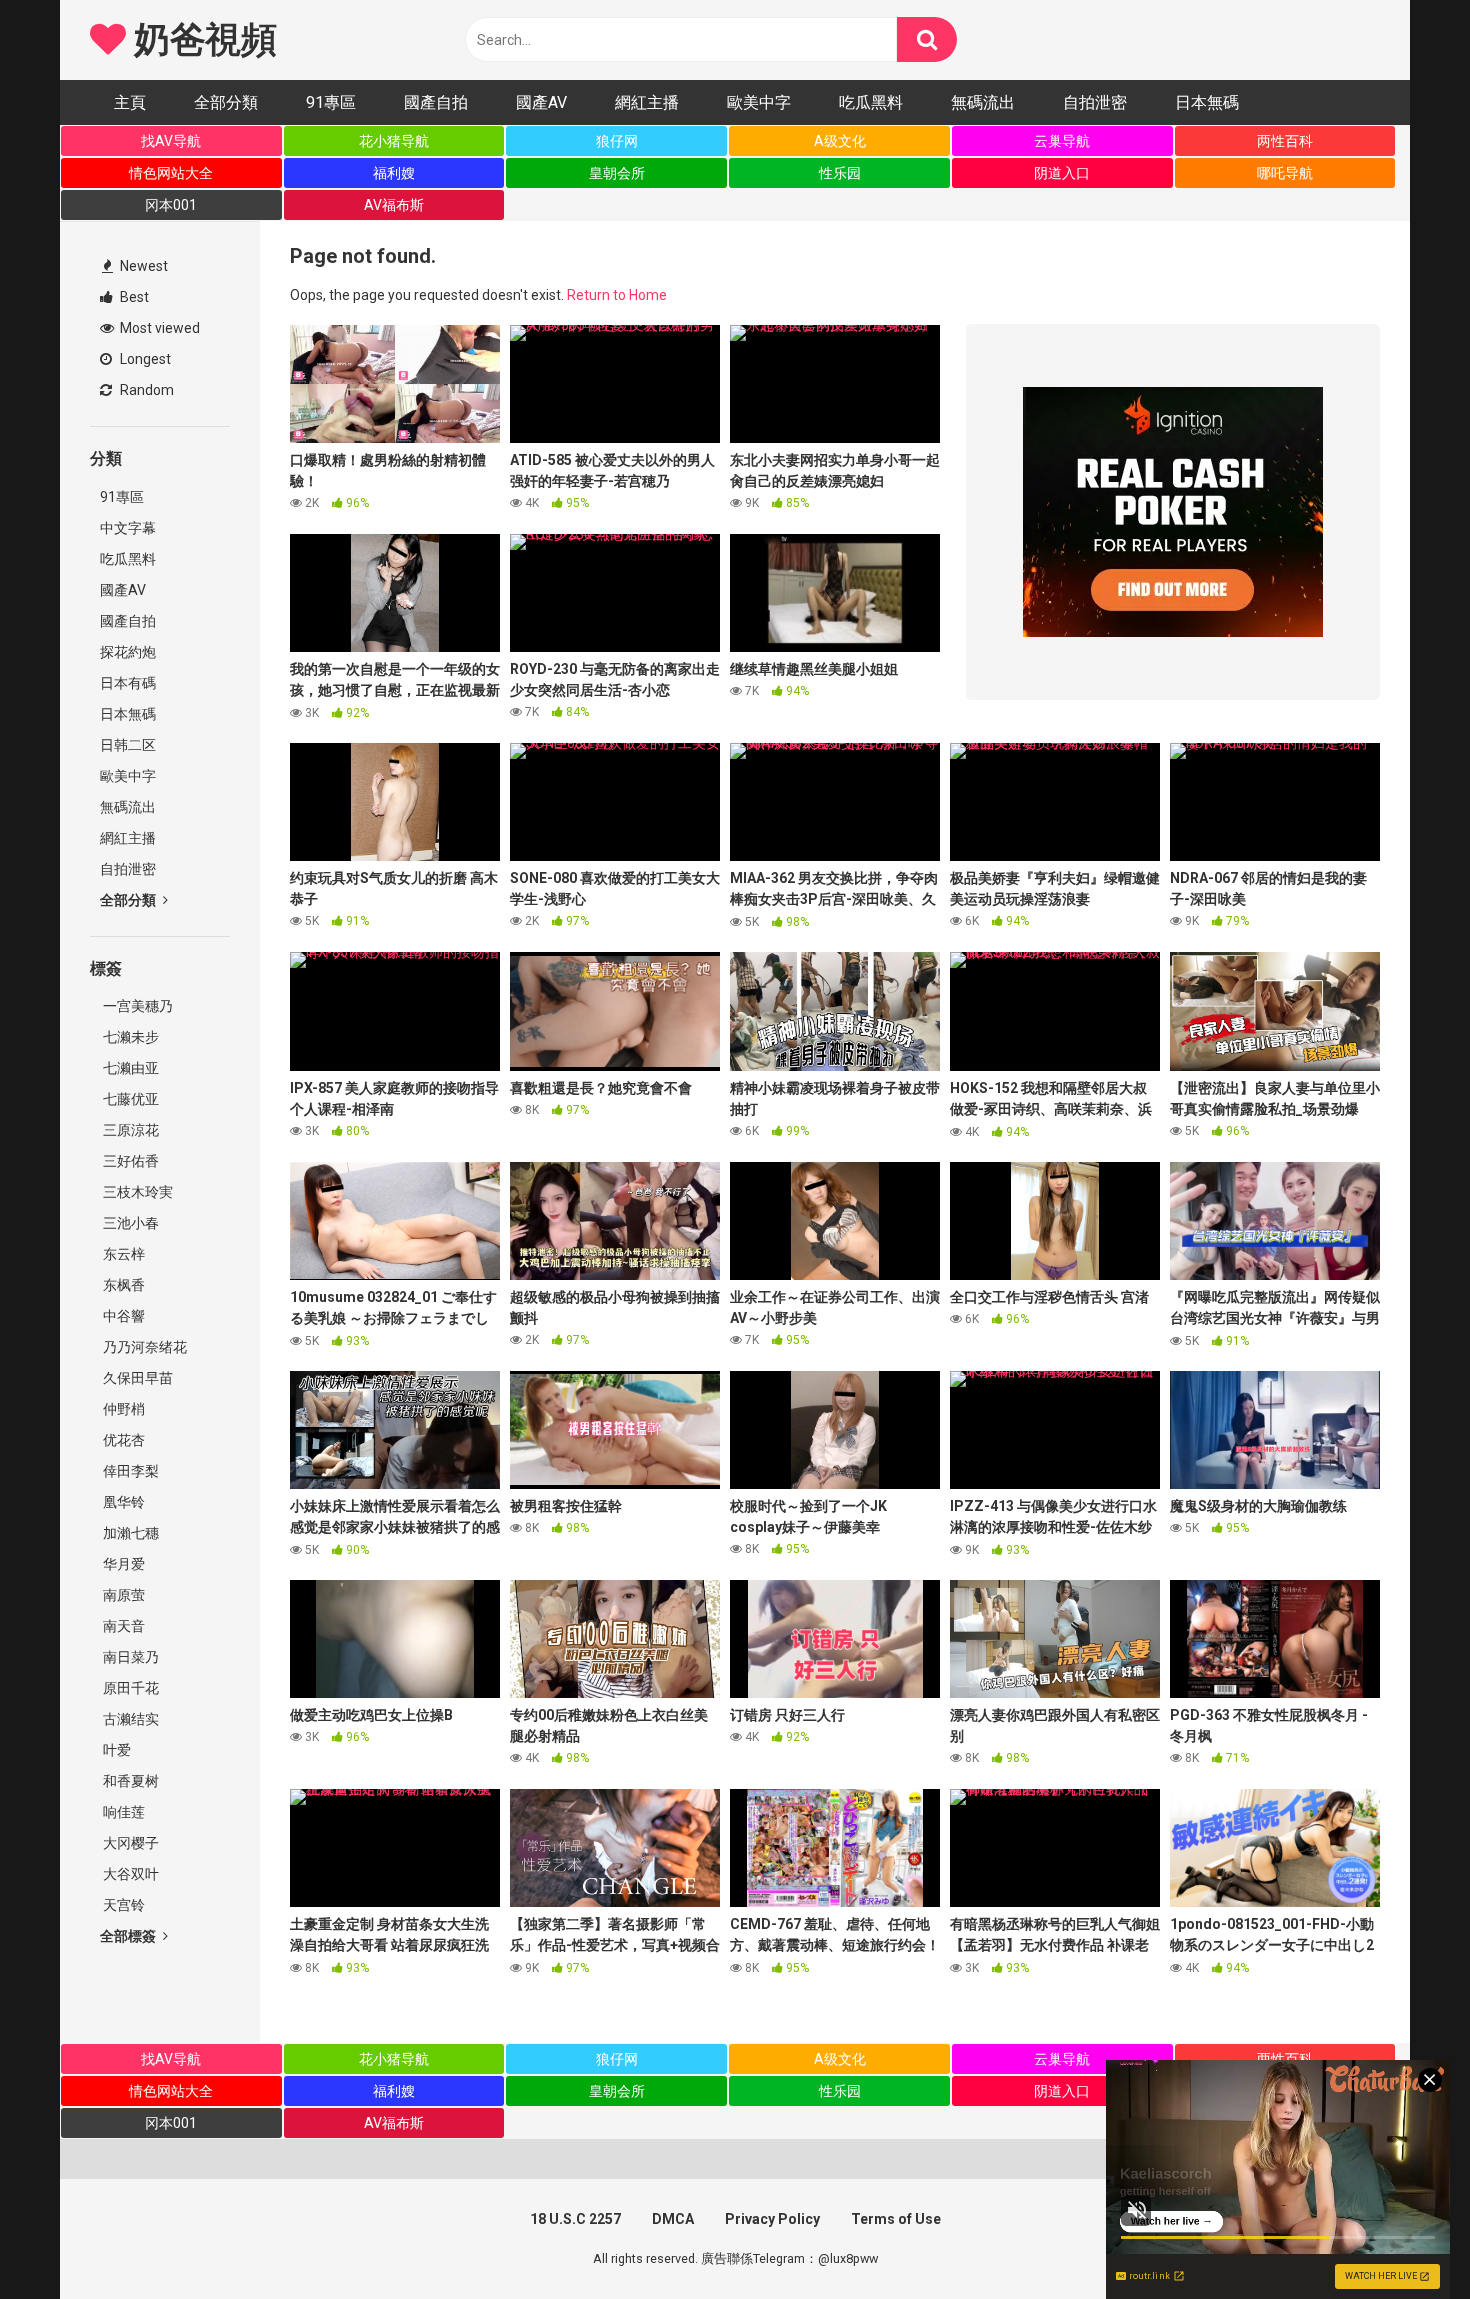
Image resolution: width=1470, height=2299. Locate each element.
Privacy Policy (772, 2219)
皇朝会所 (617, 173)
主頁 (130, 102)
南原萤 (122, 1595)
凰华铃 (122, 1502)
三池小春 (129, 1223)
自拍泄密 (1095, 102)
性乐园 (840, 173)
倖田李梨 (129, 1471)
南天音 (122, 1626)
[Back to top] (1403, 2238)
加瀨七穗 (129, 1533)
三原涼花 (129, 1130)
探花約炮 (128, 652)
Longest (144, 359)
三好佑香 (129, 1161)
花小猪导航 (394, 141)
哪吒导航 (1285, 173)
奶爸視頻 (201, 40)
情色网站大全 (171, 173)
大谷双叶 (129, 1874)
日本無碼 (1207, 102)
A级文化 (840, 141)
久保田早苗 (136, 1378)
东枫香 (122, 1285)
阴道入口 (1062, 173)
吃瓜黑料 (871, 102)
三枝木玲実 (136, 1192)
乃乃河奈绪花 (143, 1347)
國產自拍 (436, 102)
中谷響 (122, 1316)
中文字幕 (128, 528)
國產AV (541, 102)
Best (133, 297)
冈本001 (171, 205)
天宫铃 (122, 1905)
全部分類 (226, 102)
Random (145, 390)
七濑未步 (129, 1037)
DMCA (673, 2219)
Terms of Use (896, 2219)
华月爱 (122, 1564)
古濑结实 (129, 1719)
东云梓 (122, 1254)
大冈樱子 (129, 1843)
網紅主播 (647, 102)
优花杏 (122, 1440)
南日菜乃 (129, 1657)
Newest (142, 266)
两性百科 (1285, 141)
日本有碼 (128, 683)
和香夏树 (129, 1781)
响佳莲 (122, 1812)
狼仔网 (617, 141)
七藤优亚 (129, 1099)
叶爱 (115, 1750)
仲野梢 (122, 1409)
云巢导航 (1062, 141)
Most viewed (158, 328)
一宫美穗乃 (136, 1006)
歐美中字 (759, 102)
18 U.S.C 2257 (575, 2219)
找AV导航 (171, 141)
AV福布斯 (394, 205)
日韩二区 (128, 745)
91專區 (331, 102)
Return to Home (617, 295)
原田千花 (129, 1688)
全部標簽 (129, 1936)
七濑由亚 (129, 1068)
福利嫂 (394, 173)
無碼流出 (983, 102)
